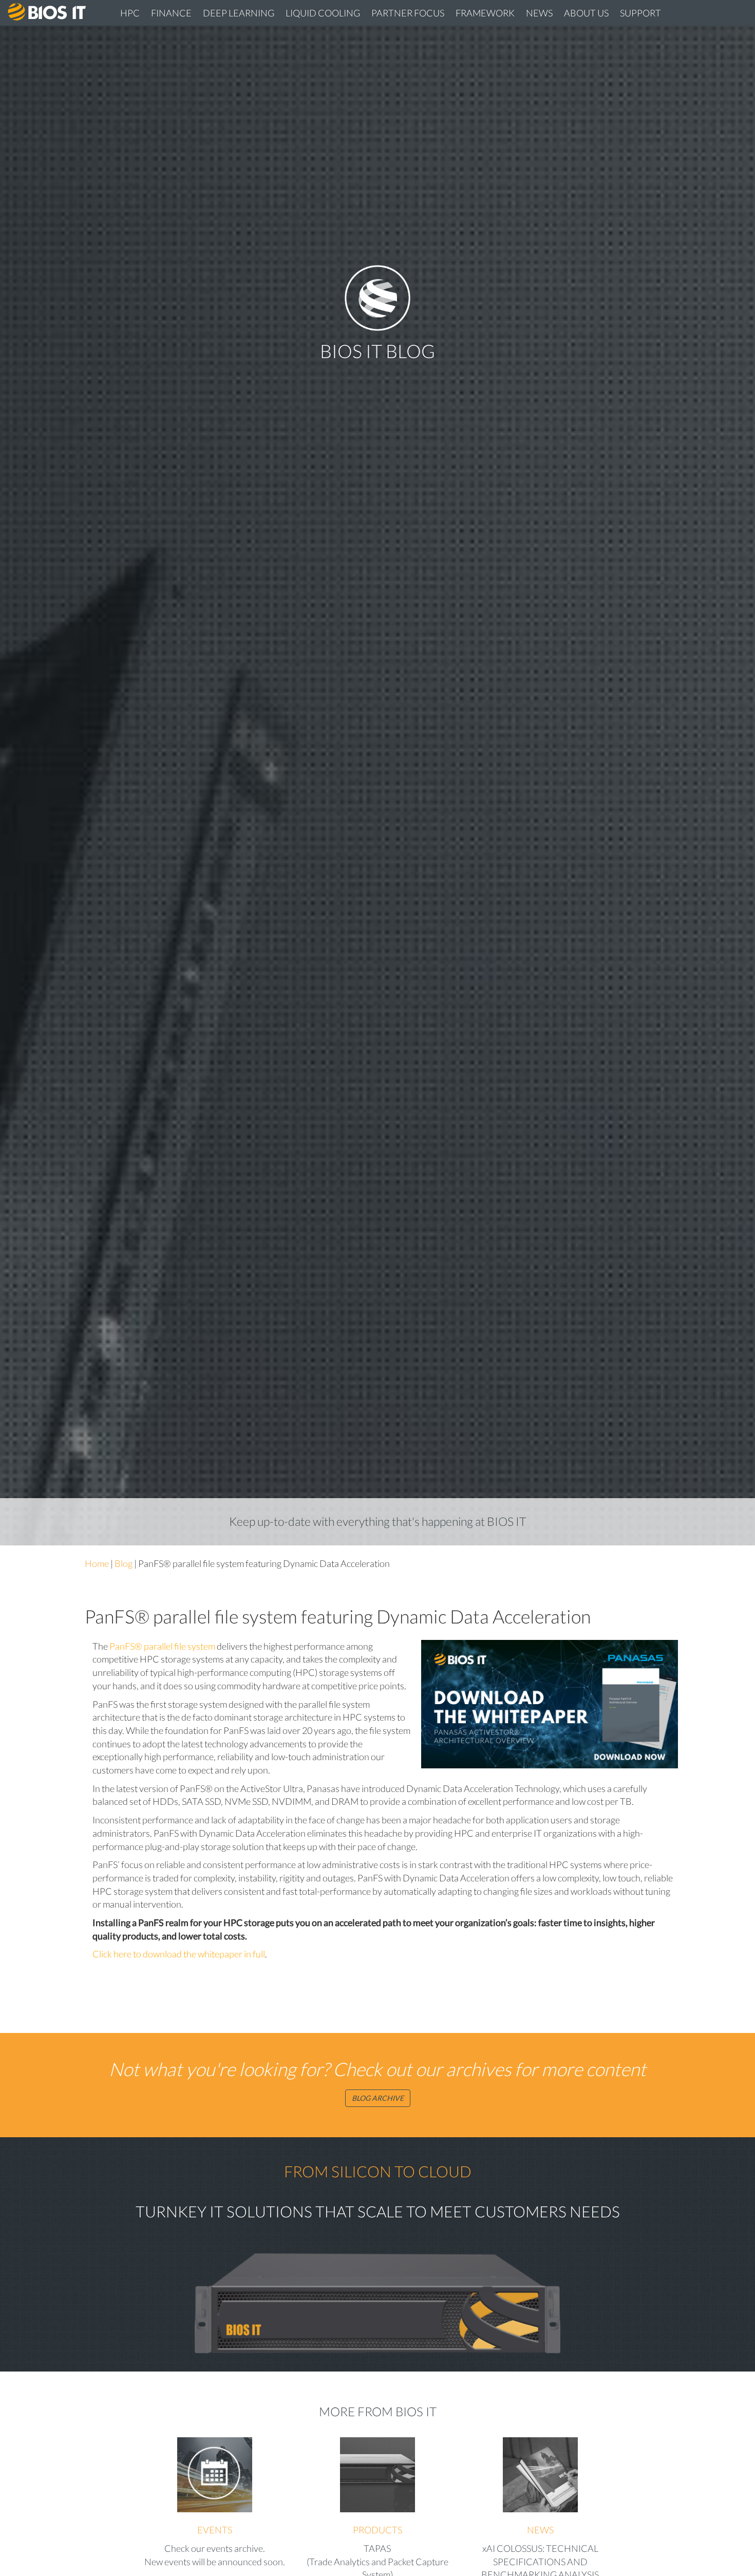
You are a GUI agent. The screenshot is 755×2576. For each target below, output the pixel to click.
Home (97, 1563)
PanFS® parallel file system (162, 1646)
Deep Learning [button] (239, 13)
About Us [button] (586, 13)
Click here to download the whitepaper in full (179, 1954)
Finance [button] (171, 13)
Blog (124, 1563)
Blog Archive (378, 2098)
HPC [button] (130, 13)
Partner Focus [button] (408, 13)
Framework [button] (485, 13)
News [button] (539, 13)
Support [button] (640, 13)
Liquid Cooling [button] (323, 13)
